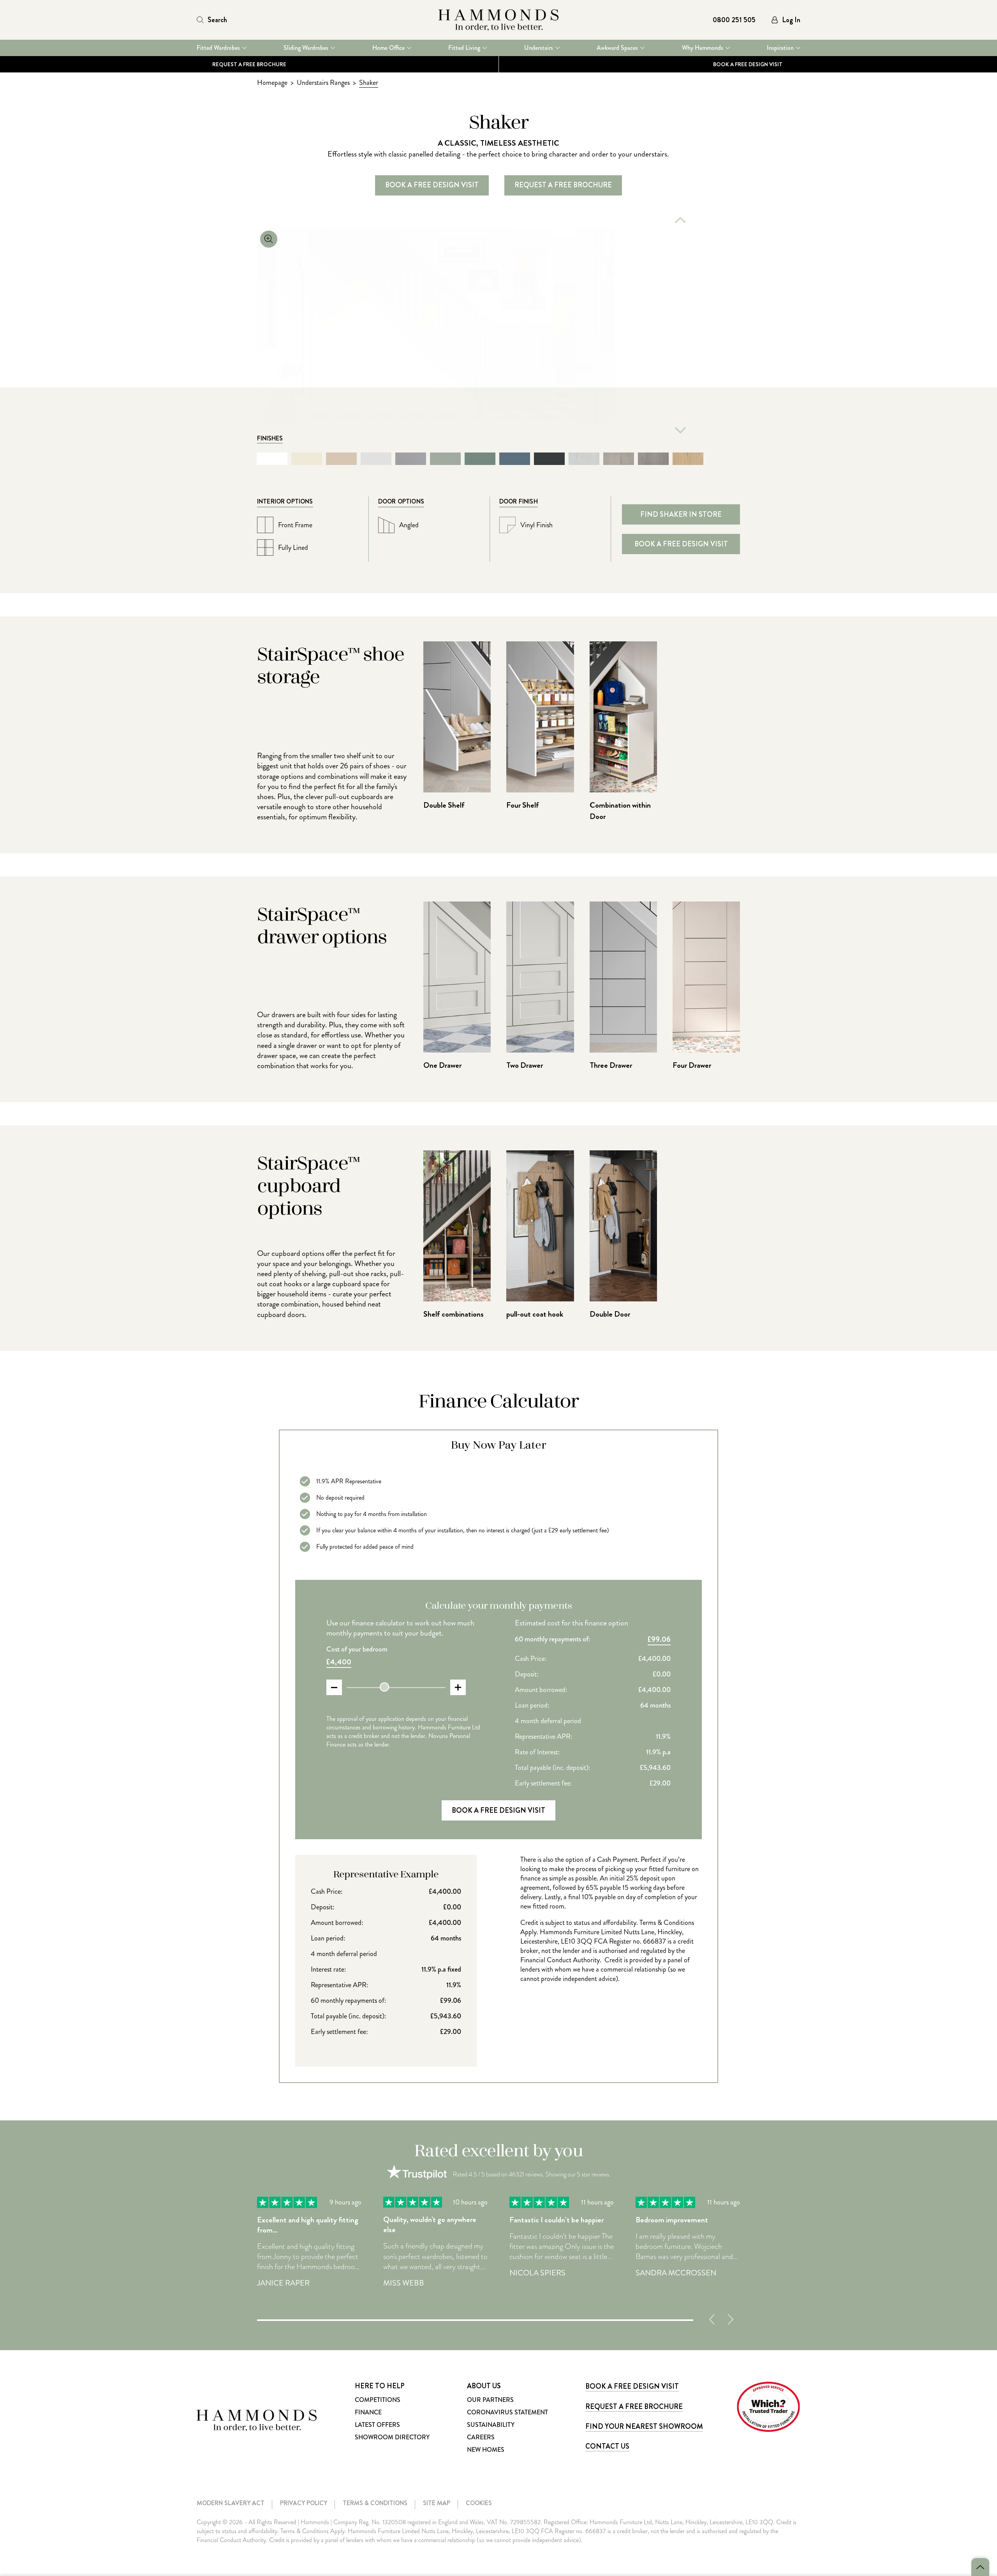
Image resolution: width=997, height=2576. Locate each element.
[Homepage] (498, 20)
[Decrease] (334, 1687)
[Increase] (458, 1687)
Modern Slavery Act (231, 2503)
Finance (368, 2412)
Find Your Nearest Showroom (644, 2426)
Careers (481, 2437)
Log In (791, 20)
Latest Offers (377, 2425)
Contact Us (607, 2446)
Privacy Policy (304, 2503)
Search (217, 20)
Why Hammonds (703, 48)
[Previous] (680, 220)
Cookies (479, 2503)
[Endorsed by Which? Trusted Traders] (768, 2407)
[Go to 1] (475, 2319)
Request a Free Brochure (249, 64)
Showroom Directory (392, 2437)
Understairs (539, 48)
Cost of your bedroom (357, 1649)
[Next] (680, 430)
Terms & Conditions (375, 2503)
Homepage (272, 83)
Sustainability (491, 2425)
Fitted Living (464, 48)
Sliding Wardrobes (306, 48)
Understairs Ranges (323, 83)
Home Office (388, 48)
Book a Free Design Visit (632, 2386)
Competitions (378, 2400)
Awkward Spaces (617, 48)
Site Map (437, 2503)
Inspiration (780, 48)
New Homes (486, 2450)
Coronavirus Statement (507, 2412)
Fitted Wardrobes (218, 48)
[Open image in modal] (436, 325)
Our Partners (490, 2400)
